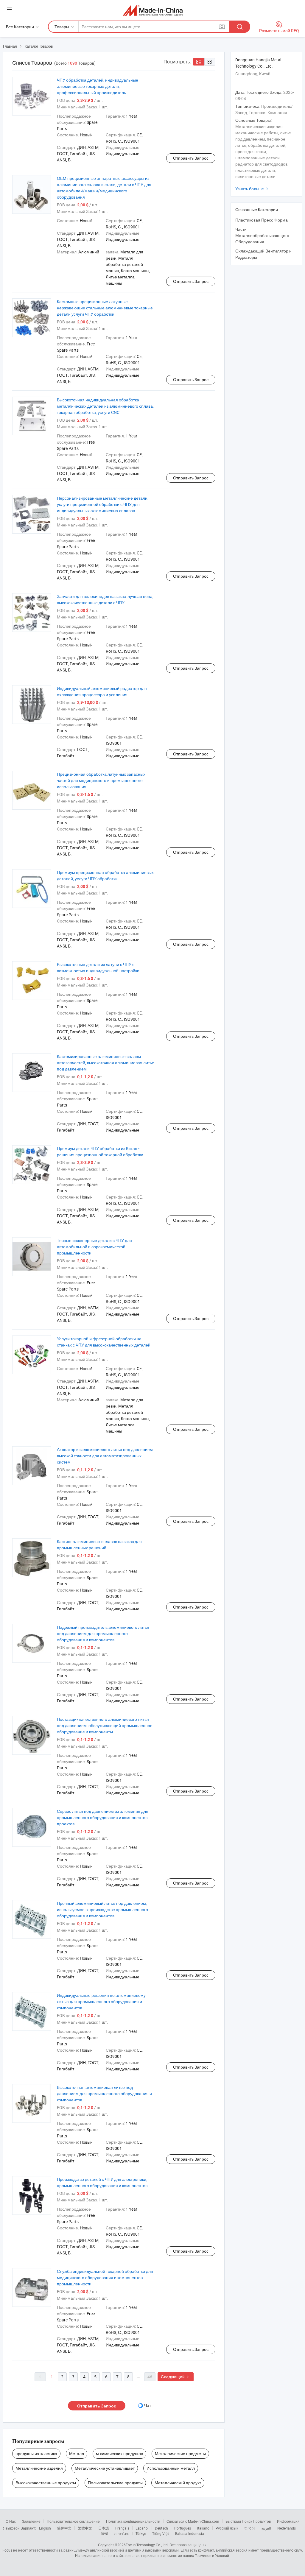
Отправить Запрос (191, 158)
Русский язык (227, 2528)
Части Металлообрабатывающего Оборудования (262, 235)
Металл (77, 2453)
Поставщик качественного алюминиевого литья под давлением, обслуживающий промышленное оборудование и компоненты (105, 1725)
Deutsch (161, 2528)
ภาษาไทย (122, 2533)
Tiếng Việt (161, 2533)
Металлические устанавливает (105, 2468)
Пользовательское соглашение (73, 2521)
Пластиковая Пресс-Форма (262, 220)
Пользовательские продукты (115, 2483)
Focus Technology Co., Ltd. (147, 2545)
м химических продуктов (119, 2453)
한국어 (250, 2528)
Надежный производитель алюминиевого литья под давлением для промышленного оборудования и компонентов (103, 1633)
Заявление (31, 2521)
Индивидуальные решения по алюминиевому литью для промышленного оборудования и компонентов (101, 2001)
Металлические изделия (39, 2468)
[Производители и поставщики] (153, 10)
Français (122, 2528)
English (45, 2528)
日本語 (104, 2528)
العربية (266, 2528)
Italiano (203, 2528)
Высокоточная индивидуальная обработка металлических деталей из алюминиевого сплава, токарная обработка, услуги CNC (105, 406)
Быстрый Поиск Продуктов (248, 2521)
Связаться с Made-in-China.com (193, 2521)
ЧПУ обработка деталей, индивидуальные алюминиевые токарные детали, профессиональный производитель (98, 86)
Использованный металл (171, 2468)
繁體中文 (85, 2528)
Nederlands (287, 2528)
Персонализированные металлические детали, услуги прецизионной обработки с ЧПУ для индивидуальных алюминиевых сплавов (103, 504)
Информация (288, 2521)
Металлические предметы (180, 2453)
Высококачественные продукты (46, 2483)
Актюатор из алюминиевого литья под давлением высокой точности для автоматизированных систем (105, 1456)
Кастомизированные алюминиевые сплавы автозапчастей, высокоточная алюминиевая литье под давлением (106, 1063)
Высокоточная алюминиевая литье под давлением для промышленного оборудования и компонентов (104, 2093)
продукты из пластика (36, 2453)
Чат (148, 2405)
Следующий (176, 2377)
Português (183, 2528)
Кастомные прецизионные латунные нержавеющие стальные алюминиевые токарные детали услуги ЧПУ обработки (105, 308)
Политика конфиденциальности (133, 2521)
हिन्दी (105, 2533)
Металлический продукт (178, 2483)
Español (142, 2528)
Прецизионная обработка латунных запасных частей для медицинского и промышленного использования (101, 780)
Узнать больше (252, 189)
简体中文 (64, 2528)
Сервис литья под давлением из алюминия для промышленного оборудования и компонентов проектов (103, 1817)
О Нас (11, 2521)
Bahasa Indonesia (190, 2533)
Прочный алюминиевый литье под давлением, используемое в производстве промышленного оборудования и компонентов (102, 1909)
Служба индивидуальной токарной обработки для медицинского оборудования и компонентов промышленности (105, 2277)
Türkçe (141, 2533)
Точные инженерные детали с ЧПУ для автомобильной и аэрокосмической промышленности (94, 1247)
